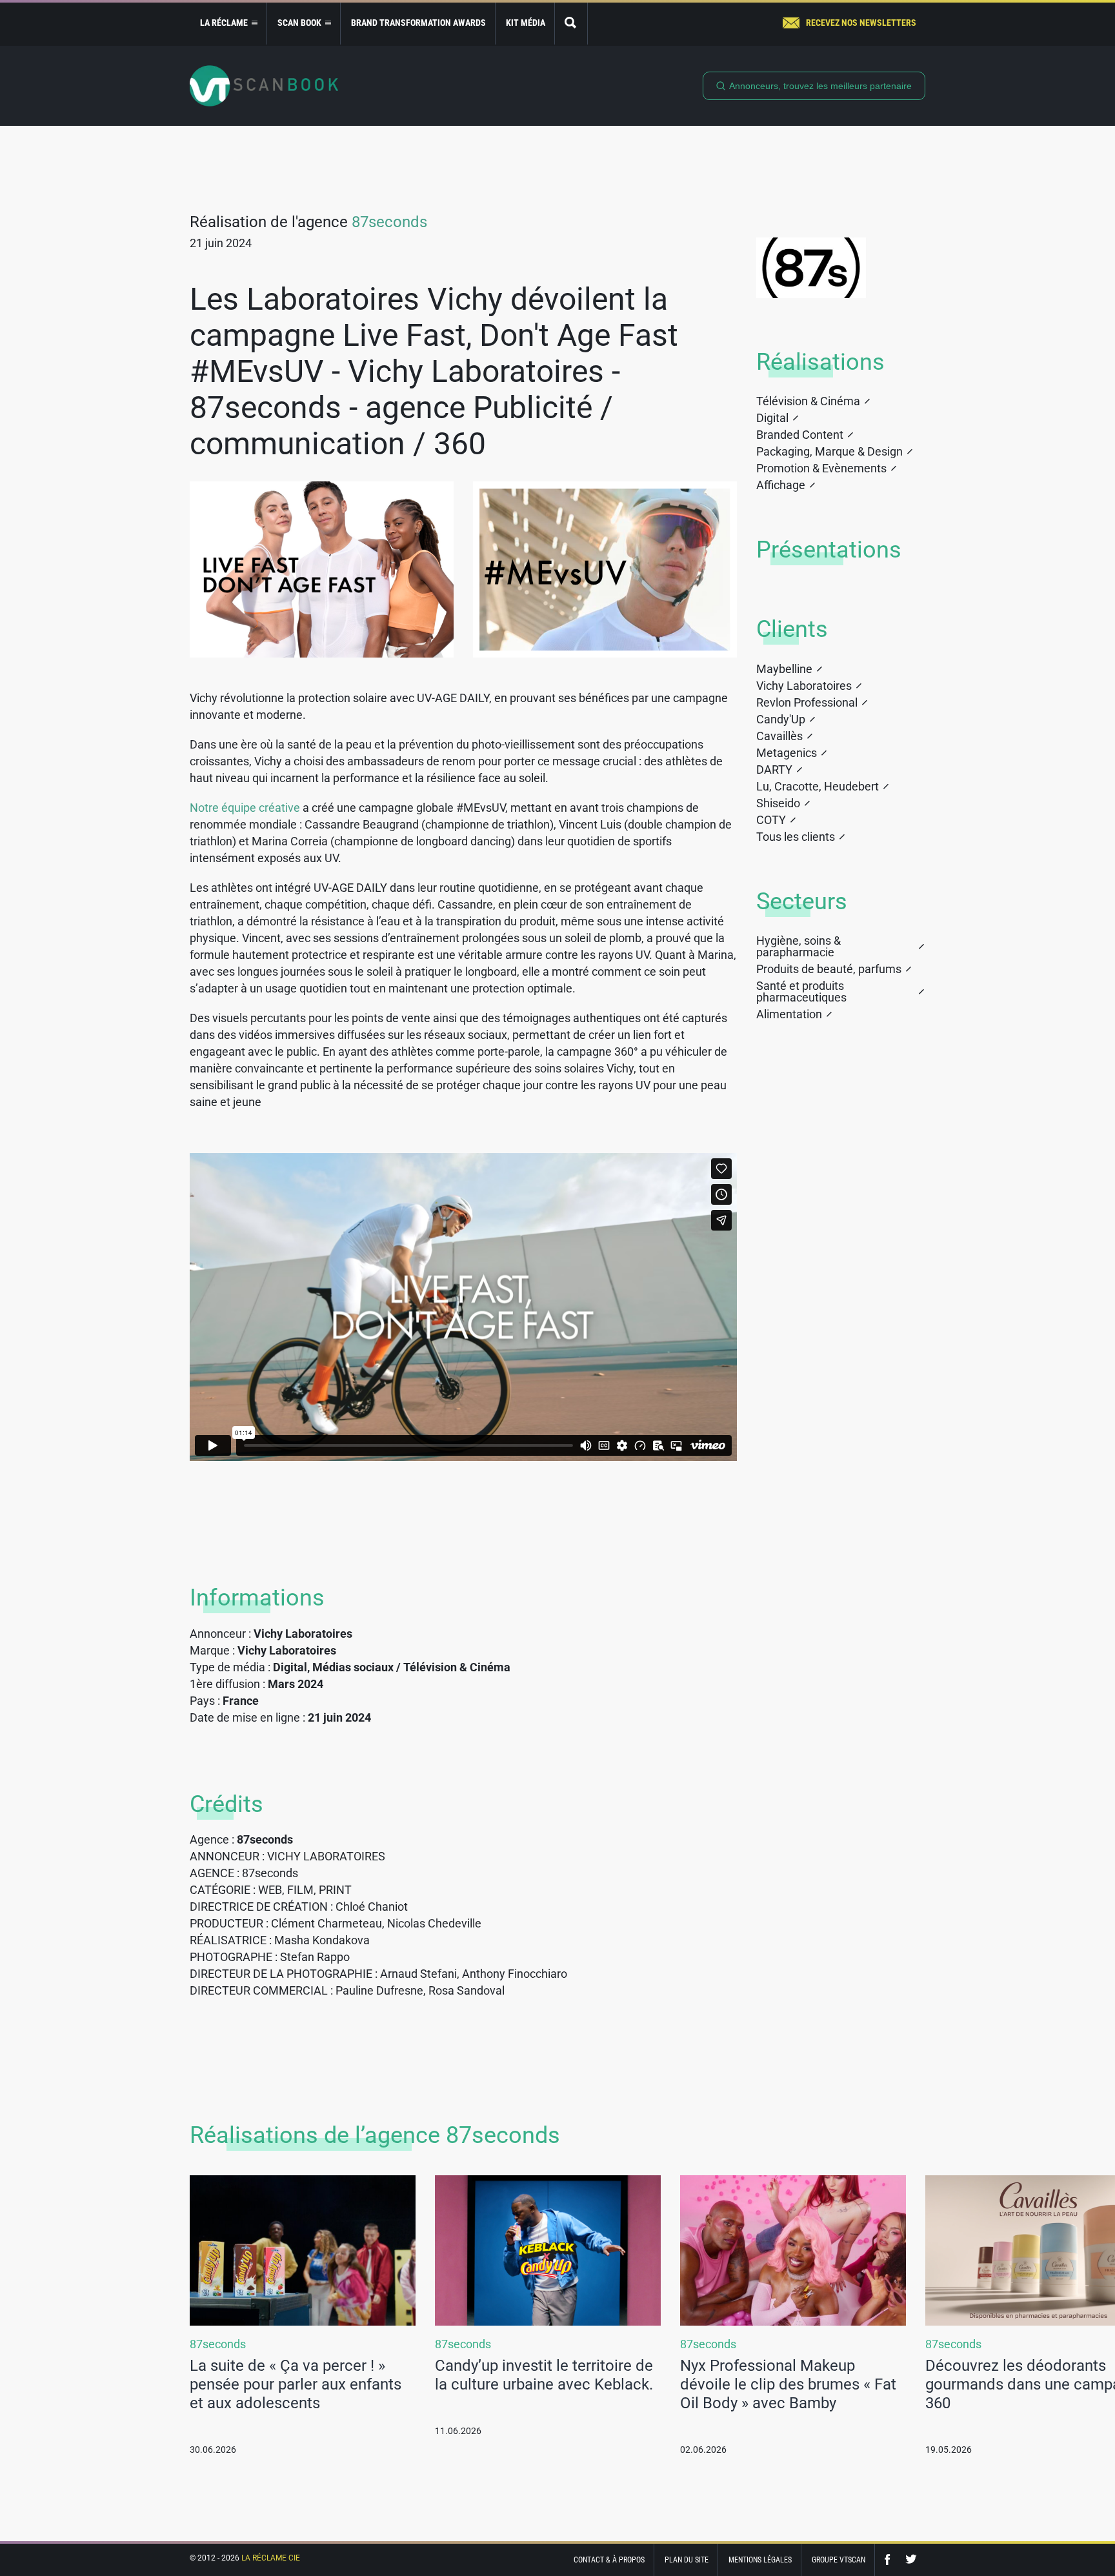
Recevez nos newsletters (861, 23)
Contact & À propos (609, 2560)
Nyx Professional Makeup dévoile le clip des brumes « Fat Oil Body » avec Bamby (788, 2384)
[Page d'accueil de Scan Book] (264, 86)
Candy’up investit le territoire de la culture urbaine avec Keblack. (544, 2375)
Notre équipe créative (245, 808)
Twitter (911, 2560)
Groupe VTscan (839, 2560)
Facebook (890, 2560)
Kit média (526, 23)
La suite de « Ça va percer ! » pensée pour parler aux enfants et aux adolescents (296, 2384)
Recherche (571, 24)
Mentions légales (760, 2560)
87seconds (389, 222)
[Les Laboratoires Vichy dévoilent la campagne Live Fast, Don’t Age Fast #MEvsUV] (322, 569)
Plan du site (687, 2560)
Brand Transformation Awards (418, 23)
